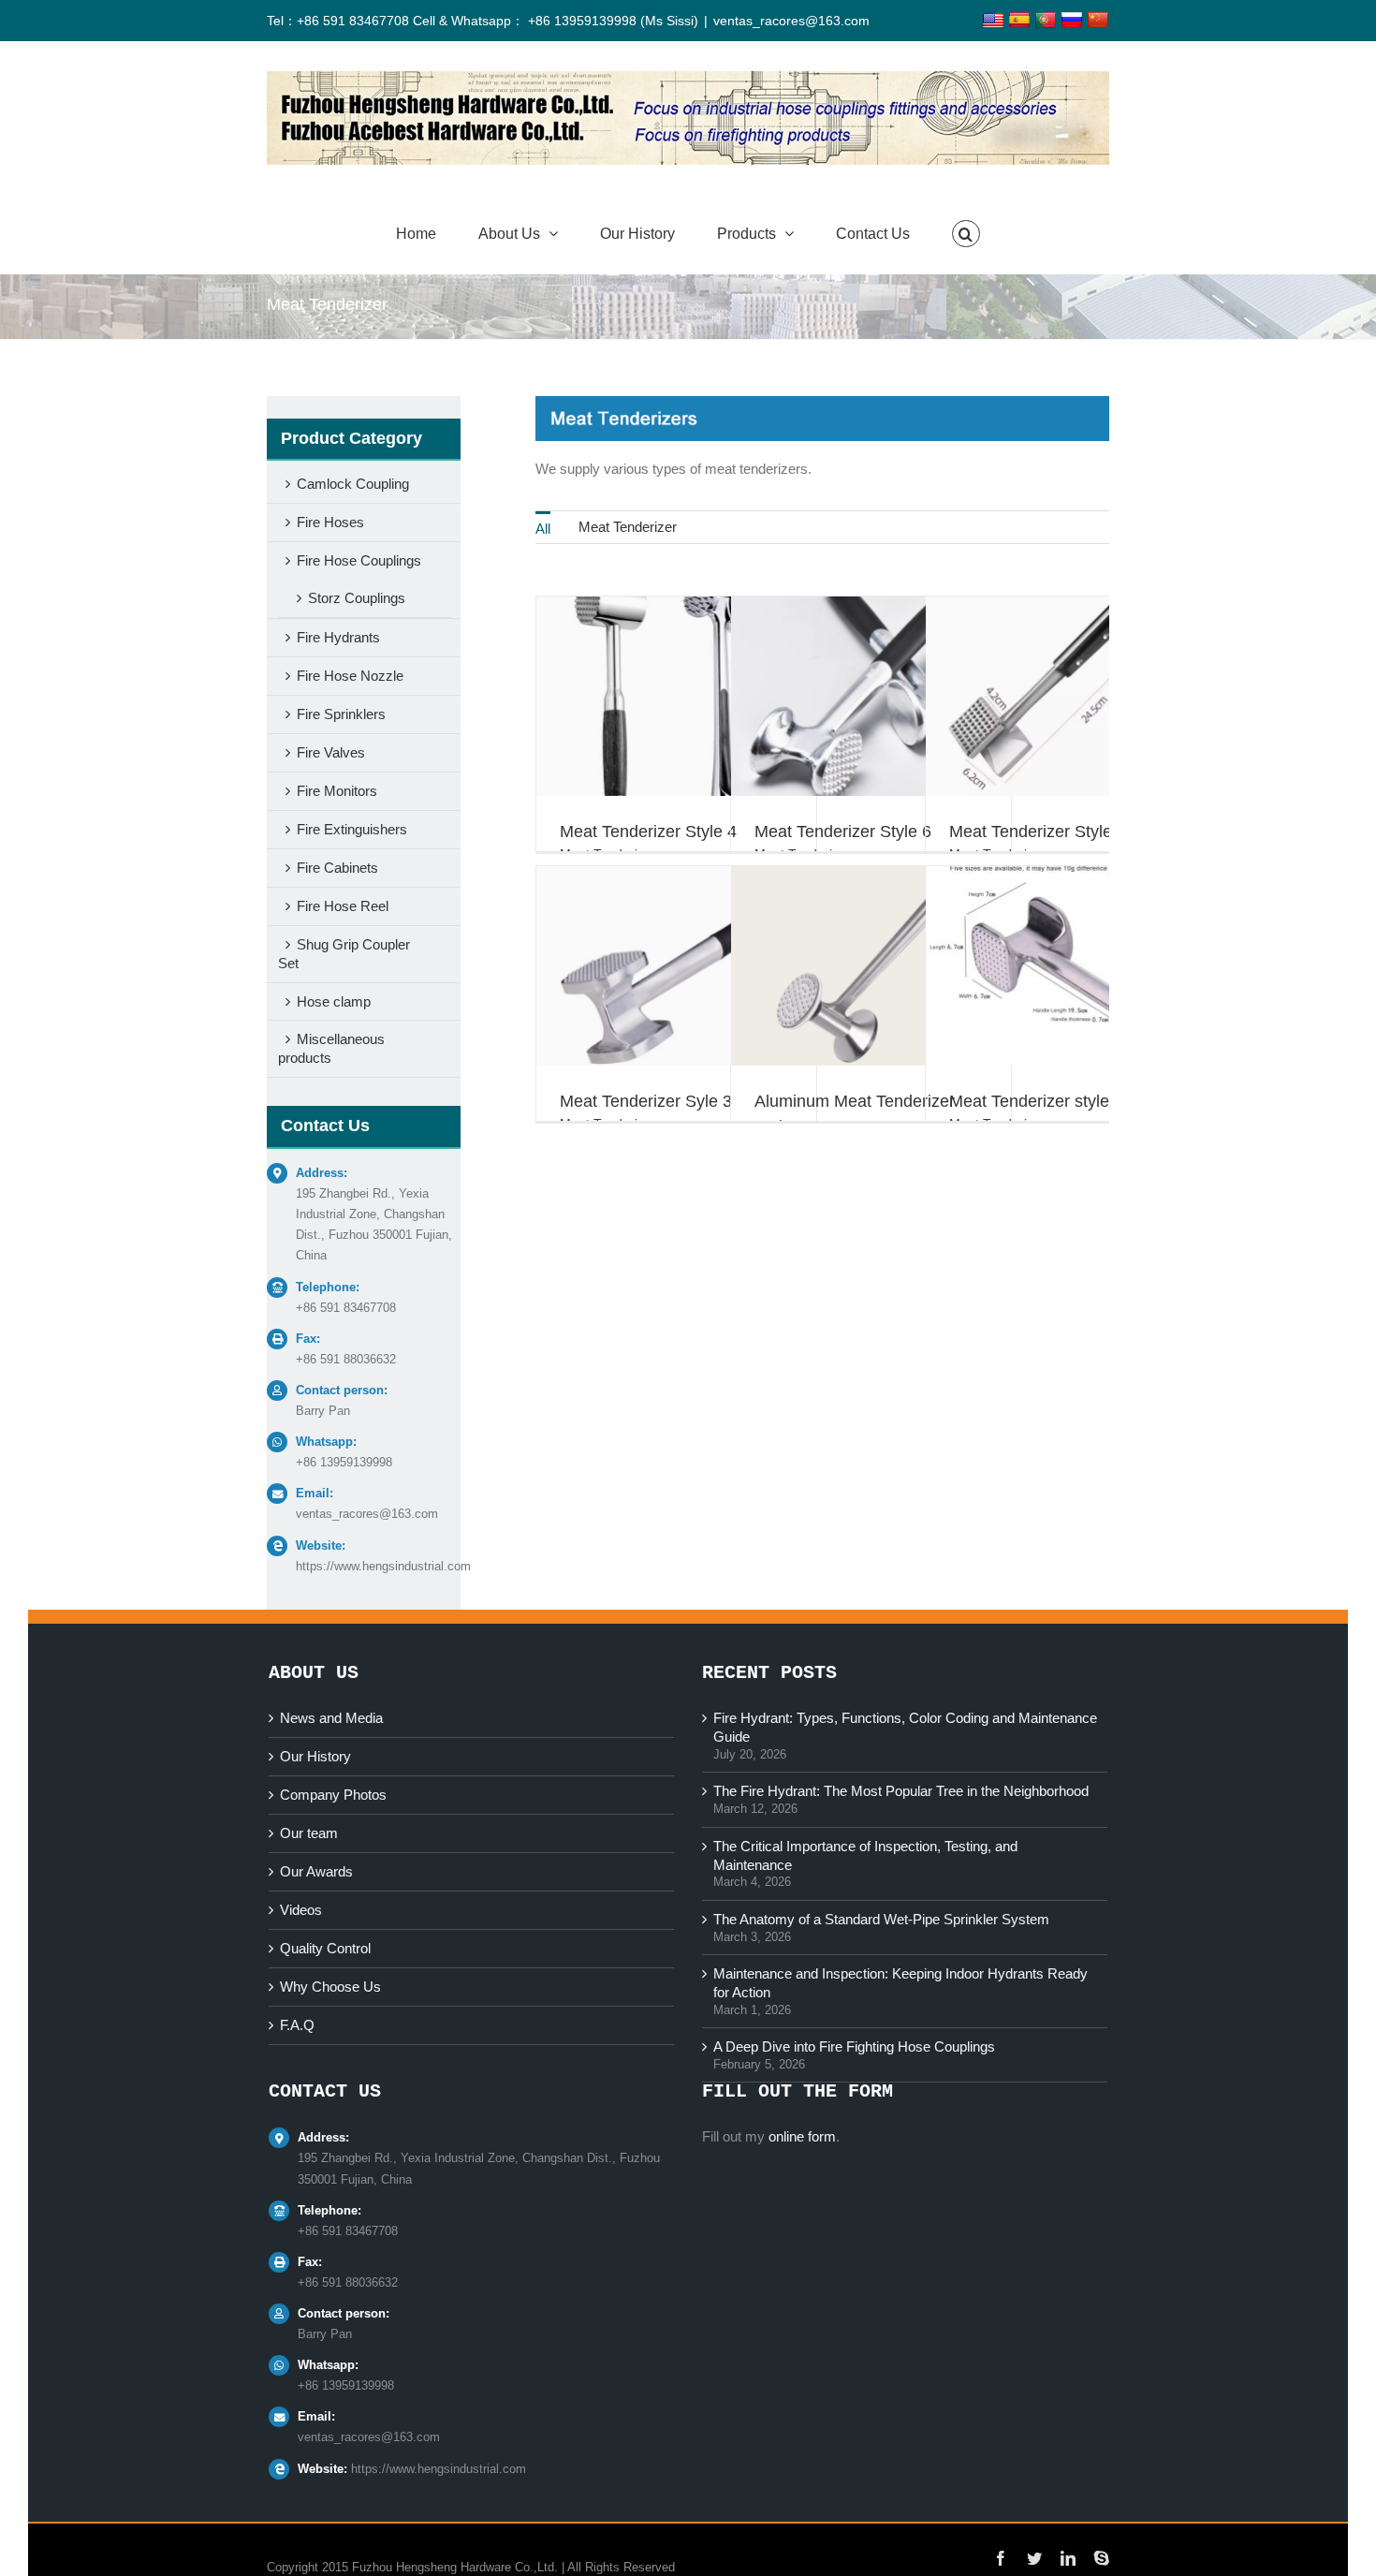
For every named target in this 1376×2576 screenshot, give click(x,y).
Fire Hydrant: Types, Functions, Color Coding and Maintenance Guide (905, 1727)
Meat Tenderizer (628, 527)
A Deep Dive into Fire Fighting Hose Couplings (854, 2046)
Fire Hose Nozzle (350, 676)
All (543, 529)
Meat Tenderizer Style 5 (1038, 832)
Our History (315, 1756)
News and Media (331, 1718)
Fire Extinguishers (352, 829)
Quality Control (325, 1948)
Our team (309, 1833)
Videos (301, 1910)
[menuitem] (543, 527)
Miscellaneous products (331, 1048)
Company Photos (333, 1795)
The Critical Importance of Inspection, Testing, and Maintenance (865, 1855)
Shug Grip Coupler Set (344, 954)
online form (802, 2136)
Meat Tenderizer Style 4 (648, 832)
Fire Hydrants (338, 637)
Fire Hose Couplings (359, 560)
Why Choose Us (330, 1987)
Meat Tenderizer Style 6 (843, 832)
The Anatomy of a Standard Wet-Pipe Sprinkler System (881, 1919)
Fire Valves (331, 752)
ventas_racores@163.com (791, 21)
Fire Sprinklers (341, 714)
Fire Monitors (337, 791)
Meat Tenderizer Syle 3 (646, 1101)
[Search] (966, 234)
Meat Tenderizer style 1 (1036, 1101)
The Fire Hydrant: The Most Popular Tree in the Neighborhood (901, 1791)
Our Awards (316, 1871)
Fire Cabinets (337, 868)
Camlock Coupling (353, 484)
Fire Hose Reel (343, 906)
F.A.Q (297, 2025)
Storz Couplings (357, 598)
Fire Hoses (330, 522)
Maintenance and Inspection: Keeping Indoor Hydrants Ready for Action (900, 1983)
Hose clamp (334, 1001)
